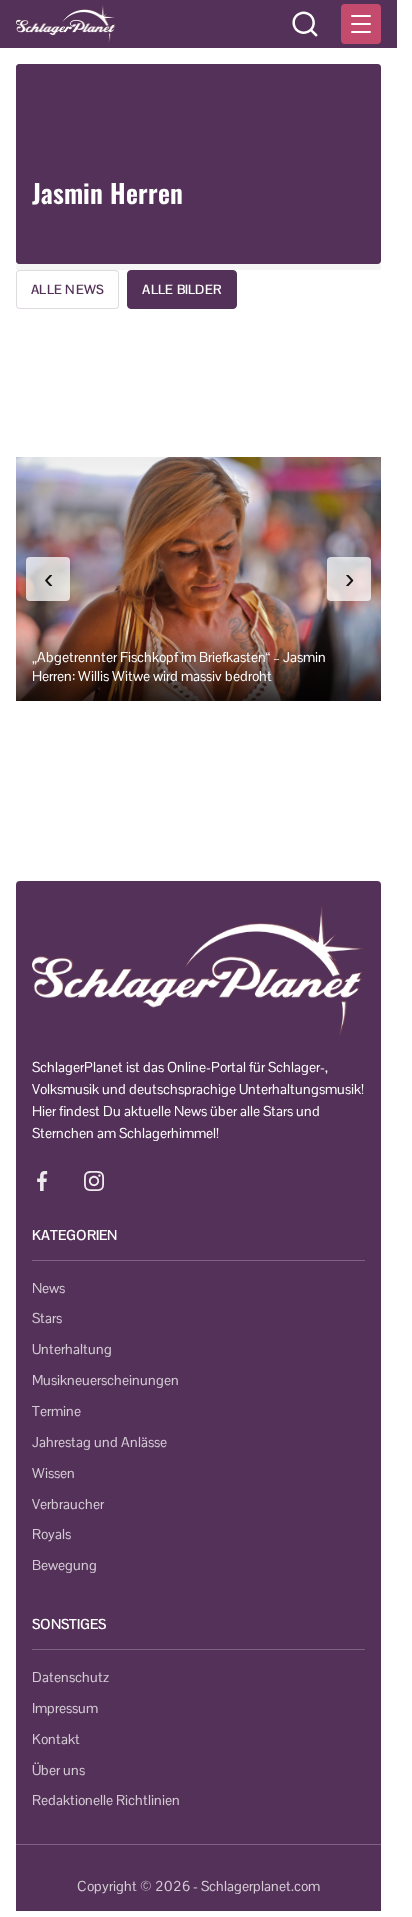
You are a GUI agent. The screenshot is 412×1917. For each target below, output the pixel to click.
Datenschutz (70, 1677)
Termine (56, 1411)
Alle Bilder (182, 289)
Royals (51, 1534)
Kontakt (56, 1739)
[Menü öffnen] (361, 24)
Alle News (67, 289)
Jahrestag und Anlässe (99, 1442)
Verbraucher (68, 1504)
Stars (47, 1318)
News (48, 1288)
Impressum (65, 1708)
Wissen (53, 1473)
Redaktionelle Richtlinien (106, 1800)
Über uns (58, 1770)
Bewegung (64, 1565)
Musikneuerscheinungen (105, 1380)
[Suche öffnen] (305, 24)
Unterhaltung (72, 1349)
